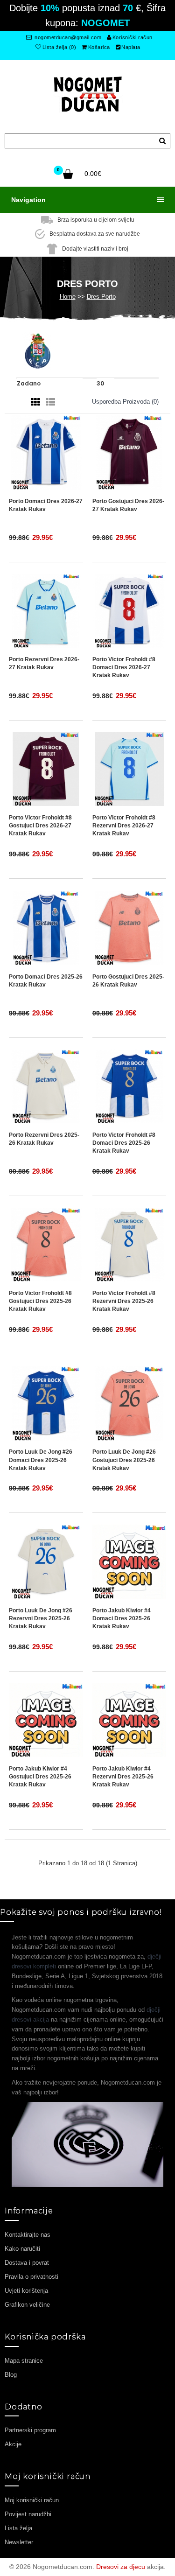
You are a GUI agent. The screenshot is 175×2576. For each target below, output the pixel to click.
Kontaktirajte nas (28, 2235)
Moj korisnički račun (32, 2500)
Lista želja (18, 2528)
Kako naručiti (22, 2249)
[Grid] (35, 402)
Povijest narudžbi (28, 2514)
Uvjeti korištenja (26, 2291)
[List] (50, 402)
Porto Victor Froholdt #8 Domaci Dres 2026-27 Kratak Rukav (124, 667)
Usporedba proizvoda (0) (125, 402)
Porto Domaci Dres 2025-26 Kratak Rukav (46, 981)
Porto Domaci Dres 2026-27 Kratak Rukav (46, 505)
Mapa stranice (24, 2361)
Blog (11, 2375)
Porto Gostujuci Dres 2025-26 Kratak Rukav (128, 981)
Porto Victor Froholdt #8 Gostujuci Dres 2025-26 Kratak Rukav (40, 1301)
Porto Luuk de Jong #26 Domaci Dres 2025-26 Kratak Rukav (41, 1460)
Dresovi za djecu (121, 2567)
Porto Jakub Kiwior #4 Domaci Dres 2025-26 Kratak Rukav (122, 1618)
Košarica (99, 47)
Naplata (131, 47)
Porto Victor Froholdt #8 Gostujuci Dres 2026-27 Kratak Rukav (40, 826)
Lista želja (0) (59, 47)
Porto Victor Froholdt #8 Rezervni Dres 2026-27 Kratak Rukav (124, 826)
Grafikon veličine (27, 2305)
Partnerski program (30, 2430)
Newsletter (19, 2542)
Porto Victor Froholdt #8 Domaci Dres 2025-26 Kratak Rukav (124, 1143)
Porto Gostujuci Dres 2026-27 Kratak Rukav (128, 505)
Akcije (13, 2444)
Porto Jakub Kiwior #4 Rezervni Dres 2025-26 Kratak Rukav (123, 1777)
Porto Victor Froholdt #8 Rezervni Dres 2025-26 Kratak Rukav (124, 1301)
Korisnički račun (133, 37)
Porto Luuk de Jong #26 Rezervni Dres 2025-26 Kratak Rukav (41, 1618)
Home (68, 297)
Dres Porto (101, 297)
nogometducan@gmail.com (67, 37)
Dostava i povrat (27, 2263)
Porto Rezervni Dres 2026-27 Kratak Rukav (44, 663)
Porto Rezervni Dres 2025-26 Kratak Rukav (44, 1139)
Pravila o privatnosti (31, 2277)
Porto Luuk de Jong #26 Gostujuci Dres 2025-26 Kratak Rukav (124, 1460)
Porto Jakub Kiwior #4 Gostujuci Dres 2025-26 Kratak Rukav (40, 1777)
